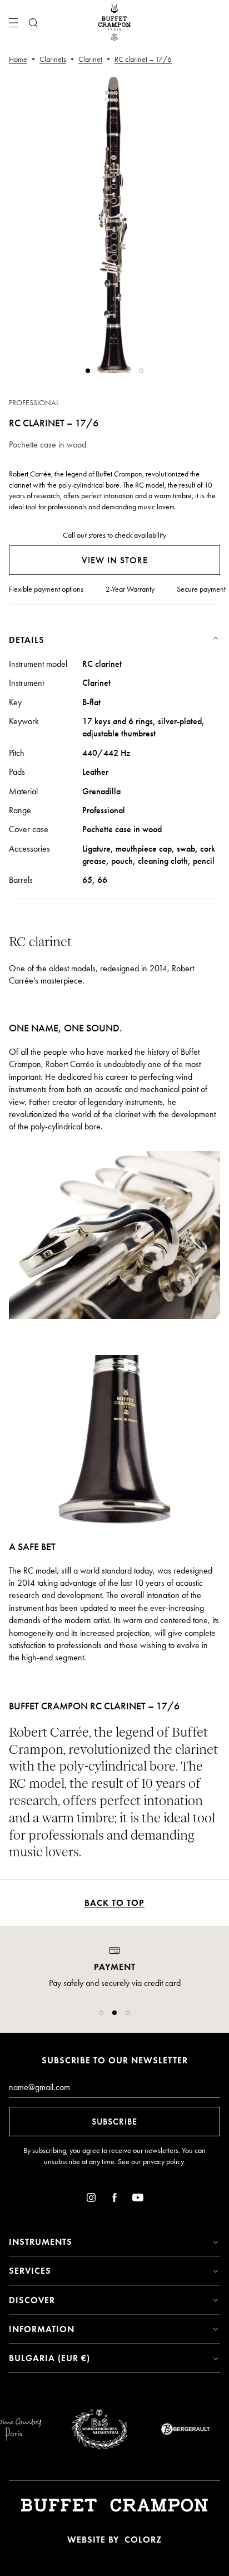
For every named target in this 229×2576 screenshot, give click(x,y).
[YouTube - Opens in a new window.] (138, 2199)
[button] (101, 2013)
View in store (115, 560)
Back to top (114, 1903)
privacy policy (163, 2162)
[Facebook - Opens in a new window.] (114, 2199)
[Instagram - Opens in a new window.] (91, 2199)
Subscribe (114, 2122)
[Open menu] (13, 23)
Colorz (143, 2540)
